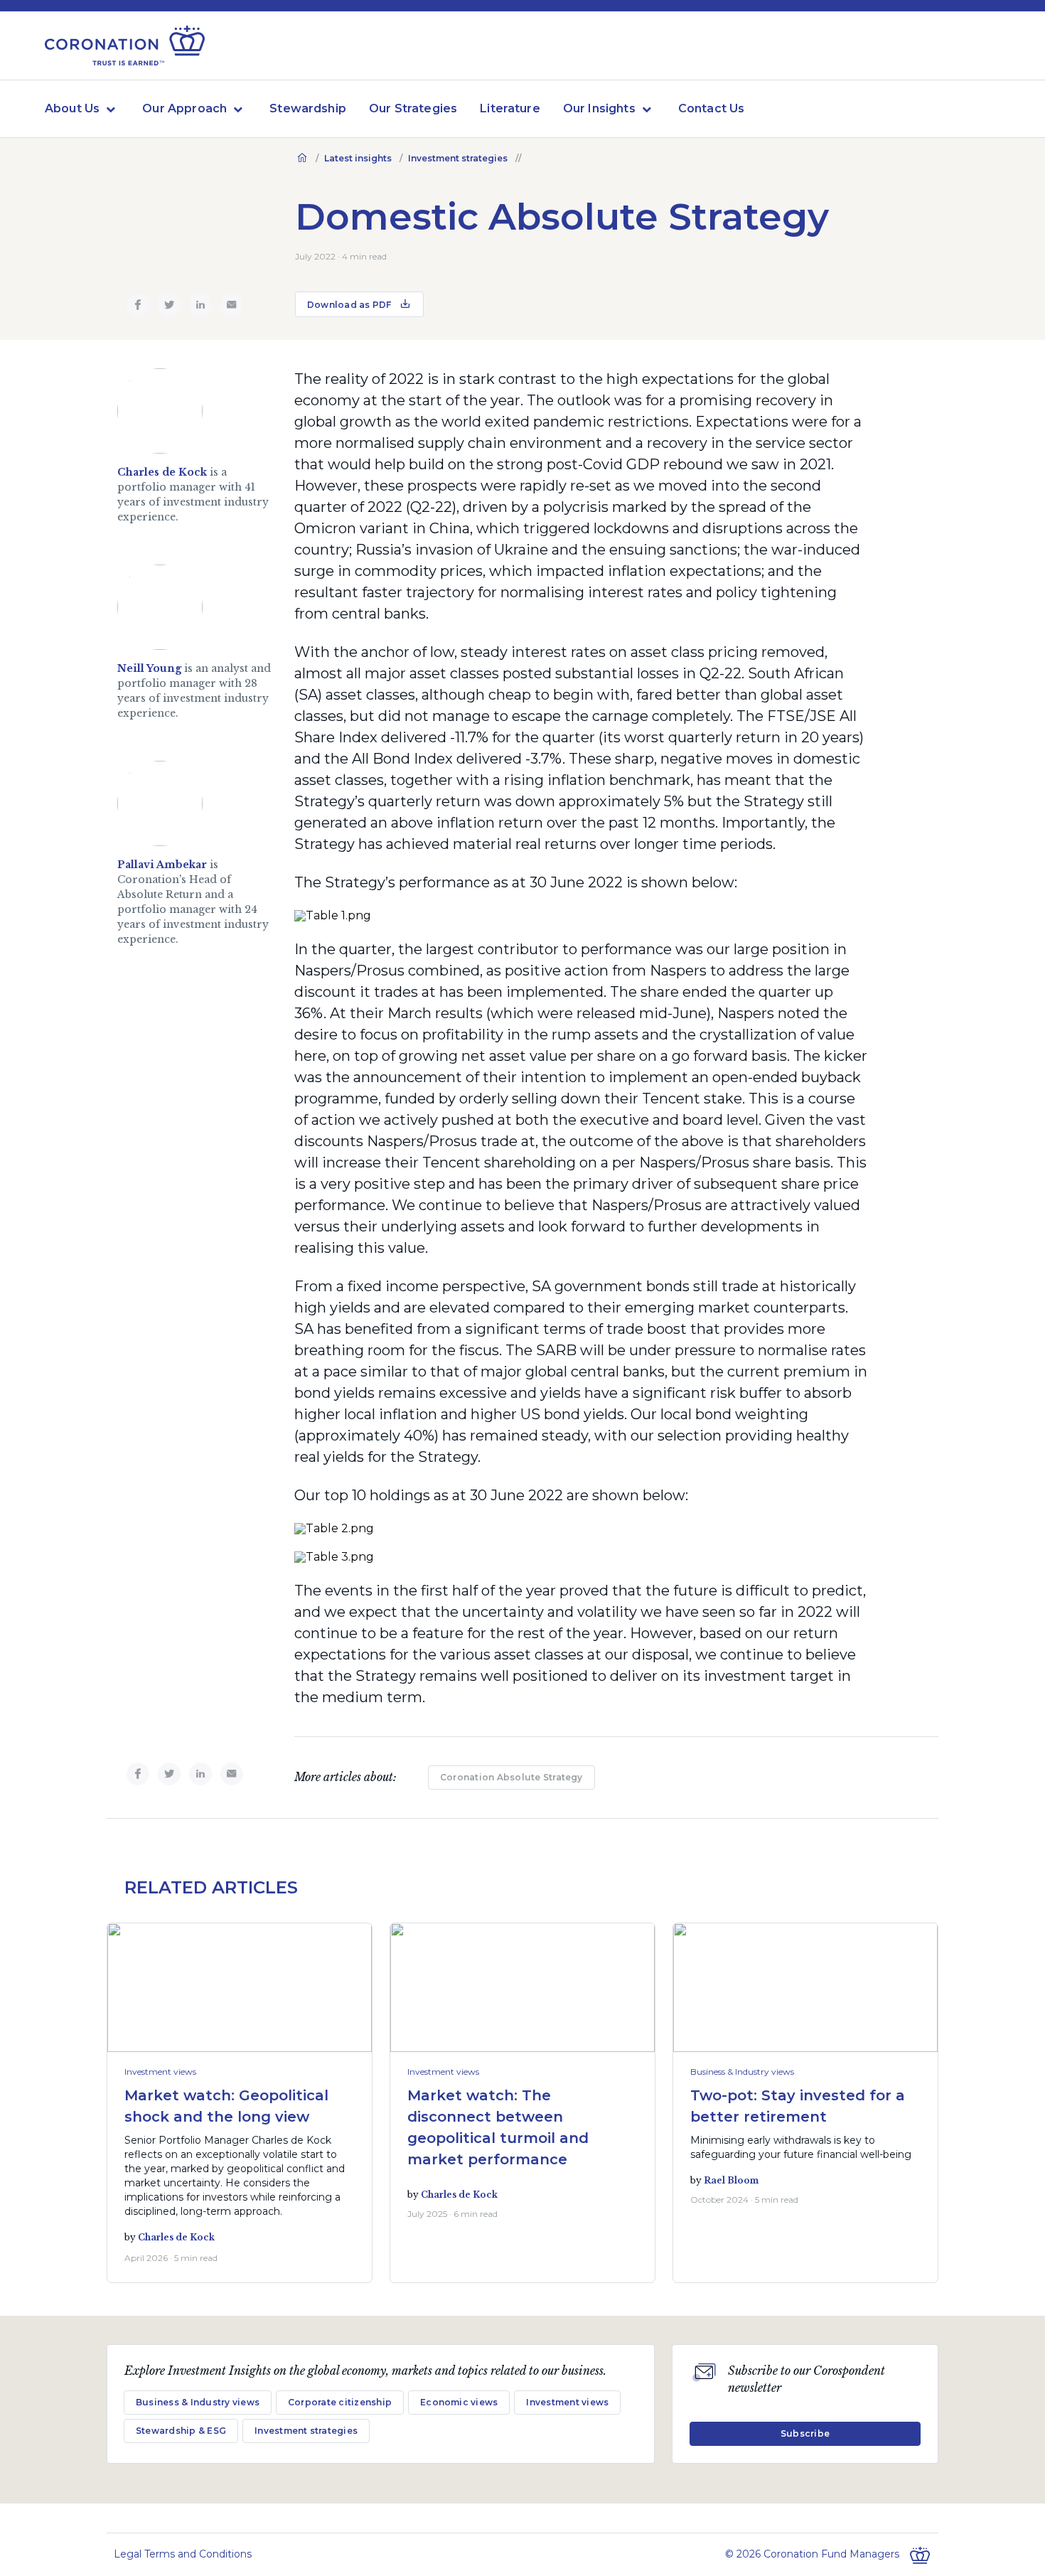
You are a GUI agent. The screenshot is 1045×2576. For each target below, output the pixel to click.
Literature (510, 108)
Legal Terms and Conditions (183, 2554)
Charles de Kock (162, 472)
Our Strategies (413, 108)
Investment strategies (458, 158)
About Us (72, 108)
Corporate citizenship (340, 2402)
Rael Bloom (731, 2180)
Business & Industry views (742, 2072)
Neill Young (149, 668)
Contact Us (712, 108)
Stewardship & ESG (181, 2431)
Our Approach (184, 108)
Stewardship (308, 108)
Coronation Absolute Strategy (511, 1777)
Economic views (459, 2402)
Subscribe (805, 2433)
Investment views (160, 2072)
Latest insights (358, 158)
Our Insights (599, 108)
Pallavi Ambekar (162, 865)
